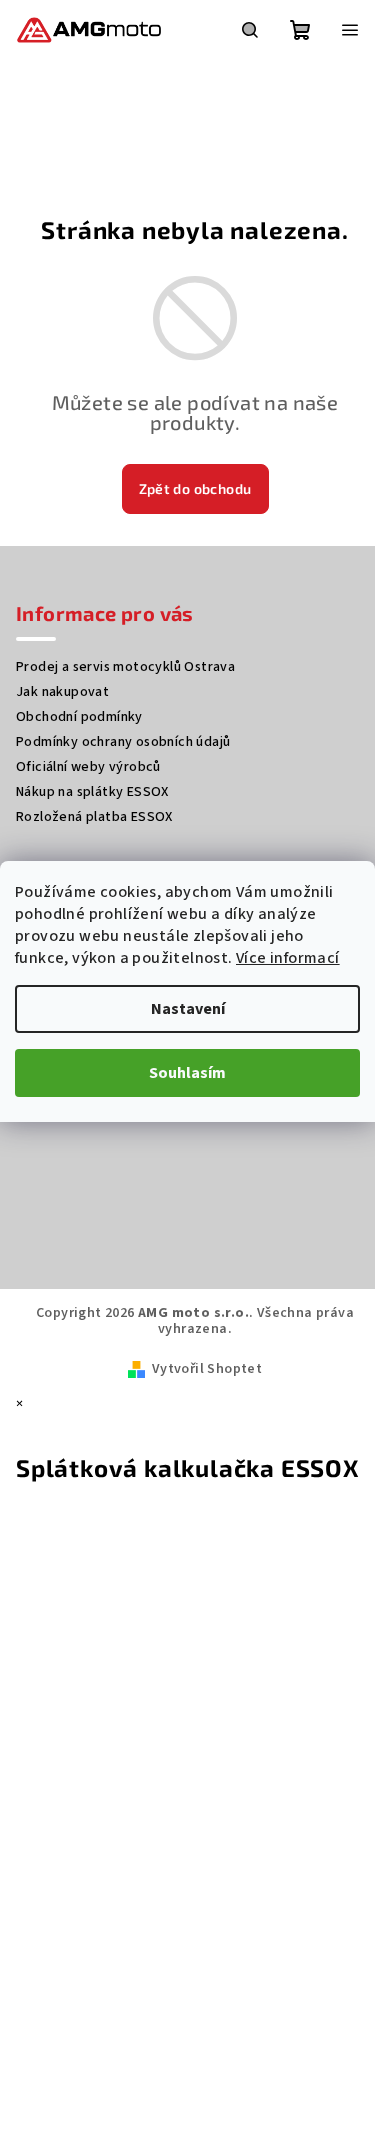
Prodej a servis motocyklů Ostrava (125, 667)
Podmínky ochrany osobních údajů (123, 742)
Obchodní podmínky (79, 717)
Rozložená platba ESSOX (94, 817)
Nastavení (188, 1009)
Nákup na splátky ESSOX (92, 792)
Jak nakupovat (62, 692)
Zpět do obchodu (195, 488)
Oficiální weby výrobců (88, 767)
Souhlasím (187, 1073)
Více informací (288, 958)
